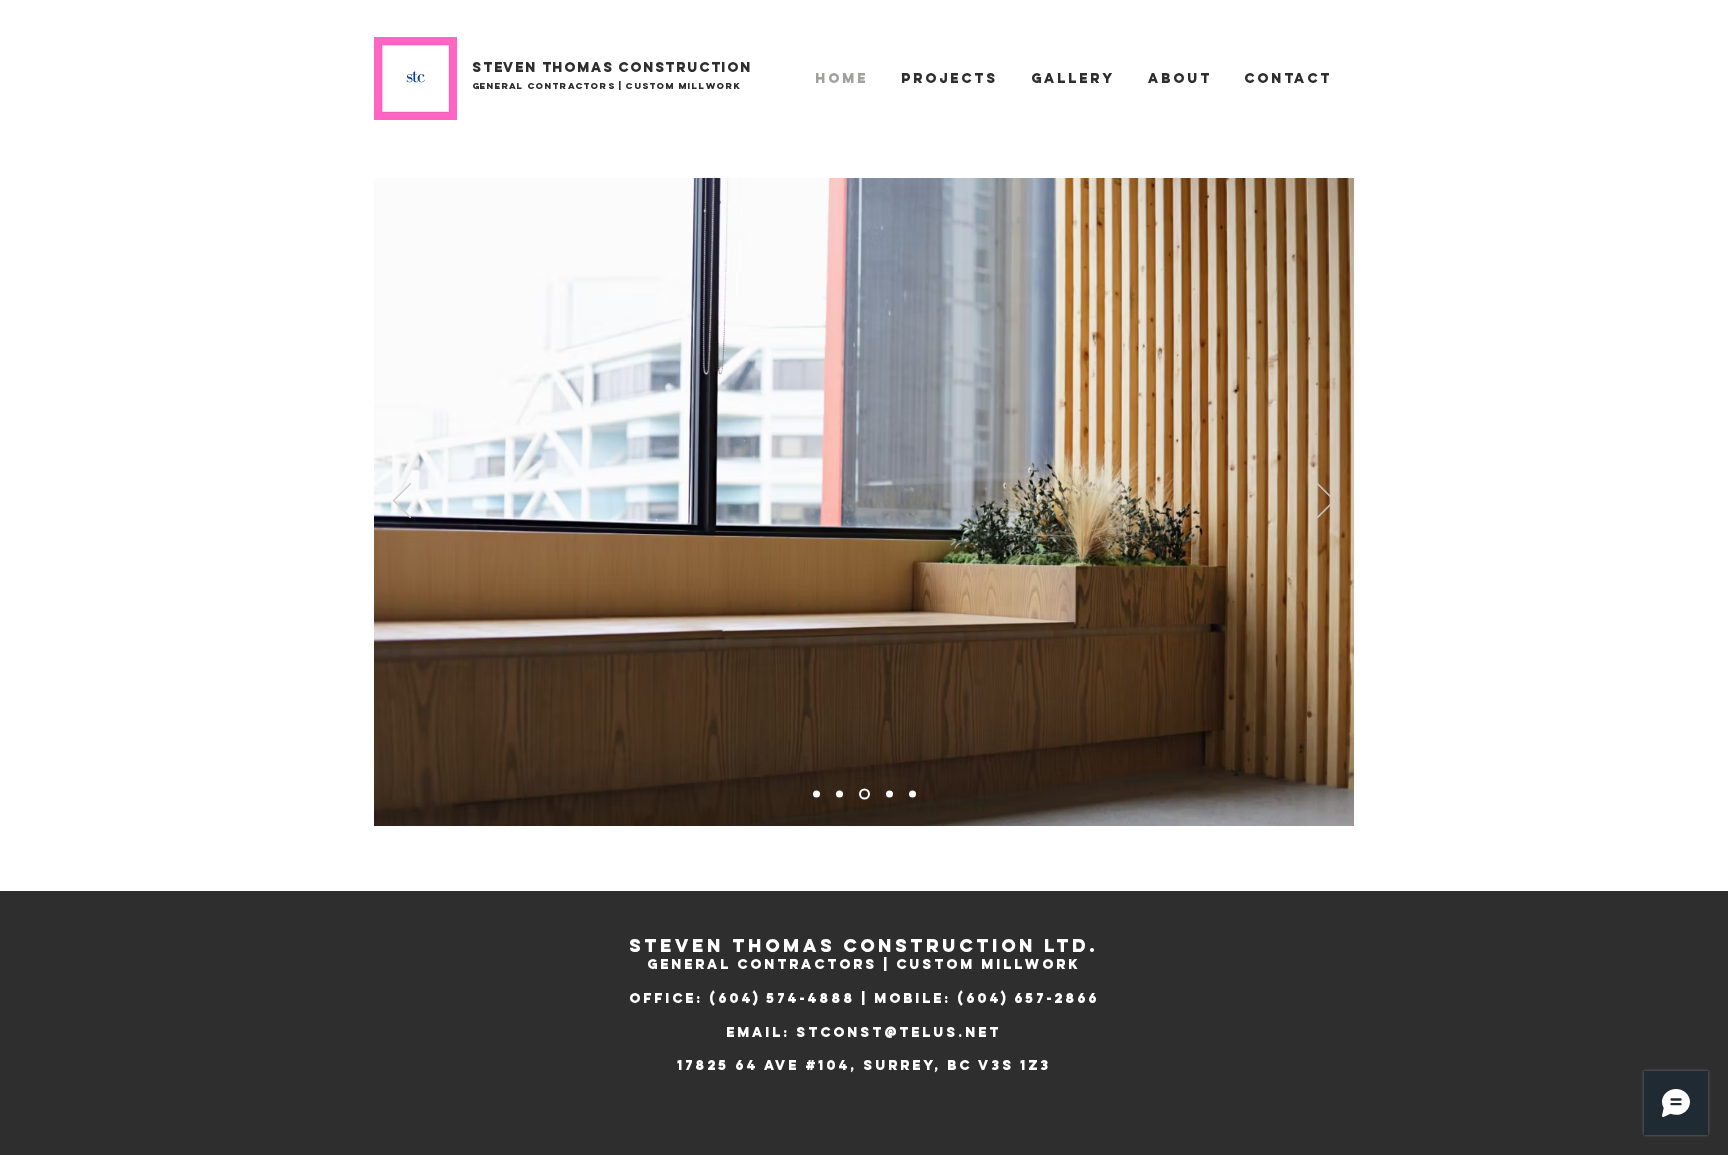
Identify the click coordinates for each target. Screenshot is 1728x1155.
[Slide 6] (862, 794)
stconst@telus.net (898, 1032)
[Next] (1326, 502)
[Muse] (887, 794)
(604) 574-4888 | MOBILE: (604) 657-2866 (904, 998)
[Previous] (402, 502)
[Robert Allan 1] (816, 794)
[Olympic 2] (912, 794)
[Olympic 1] (839, 794)
